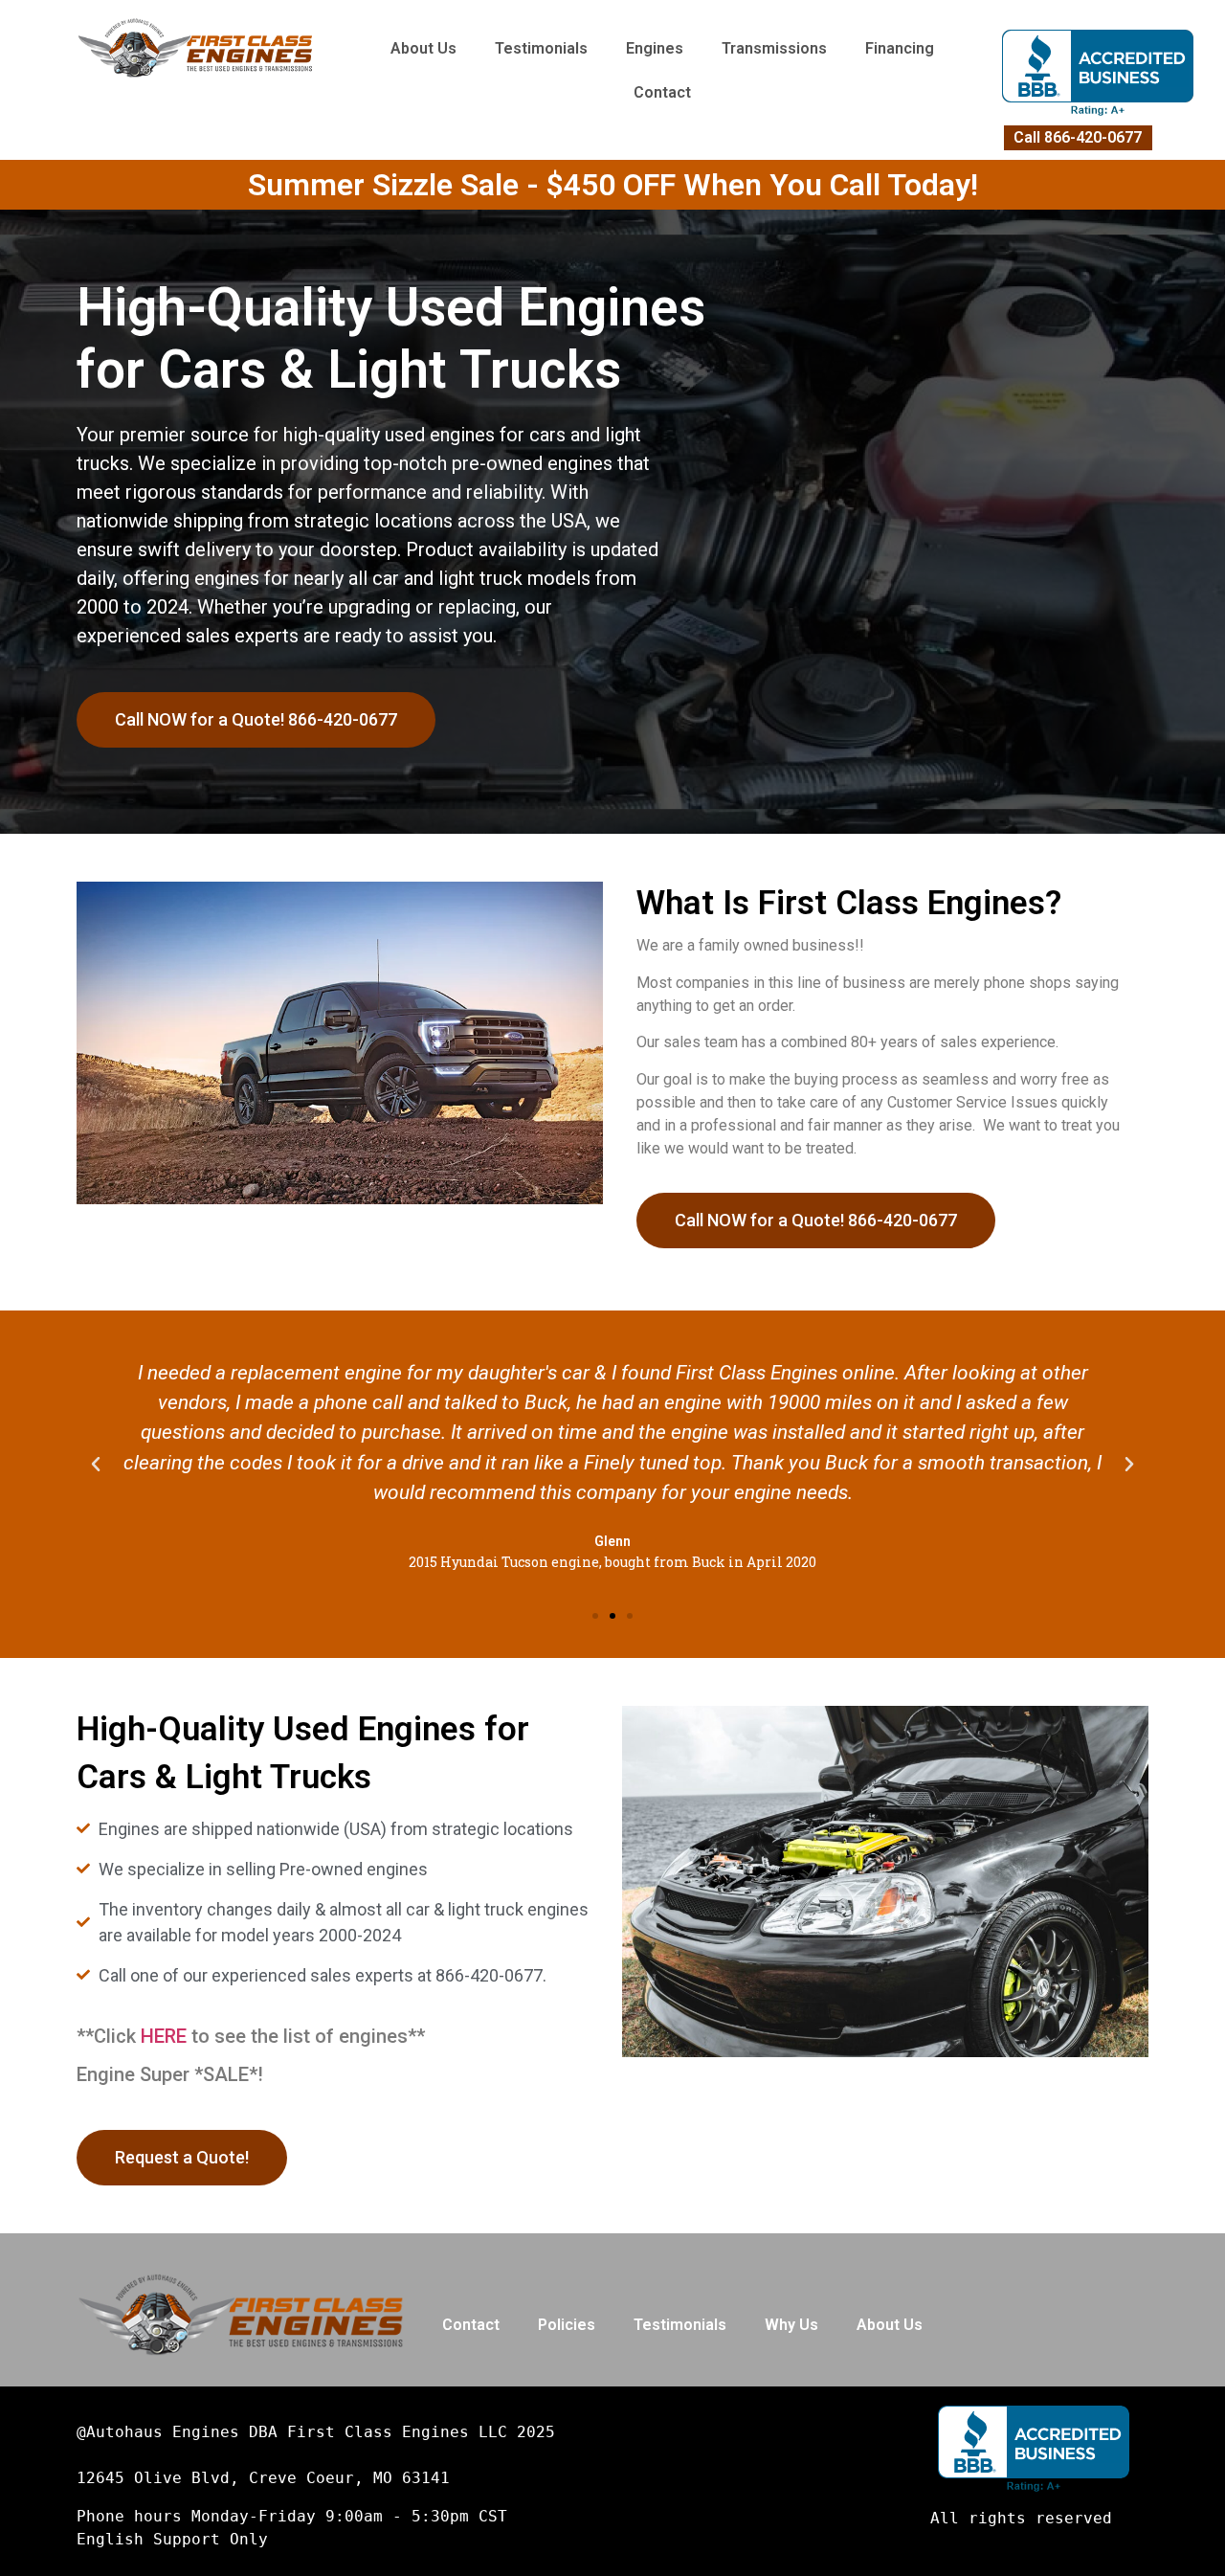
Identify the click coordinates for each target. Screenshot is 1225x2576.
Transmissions (774, 48)
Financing (900, 48)
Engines (655, 48)
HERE (164, 2036)
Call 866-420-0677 (1078, 137)
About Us (423, 48)
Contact (662, 92)
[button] (595, 1616)
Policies (567, 2325)
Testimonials (541, 48)
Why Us (791, 2325)
